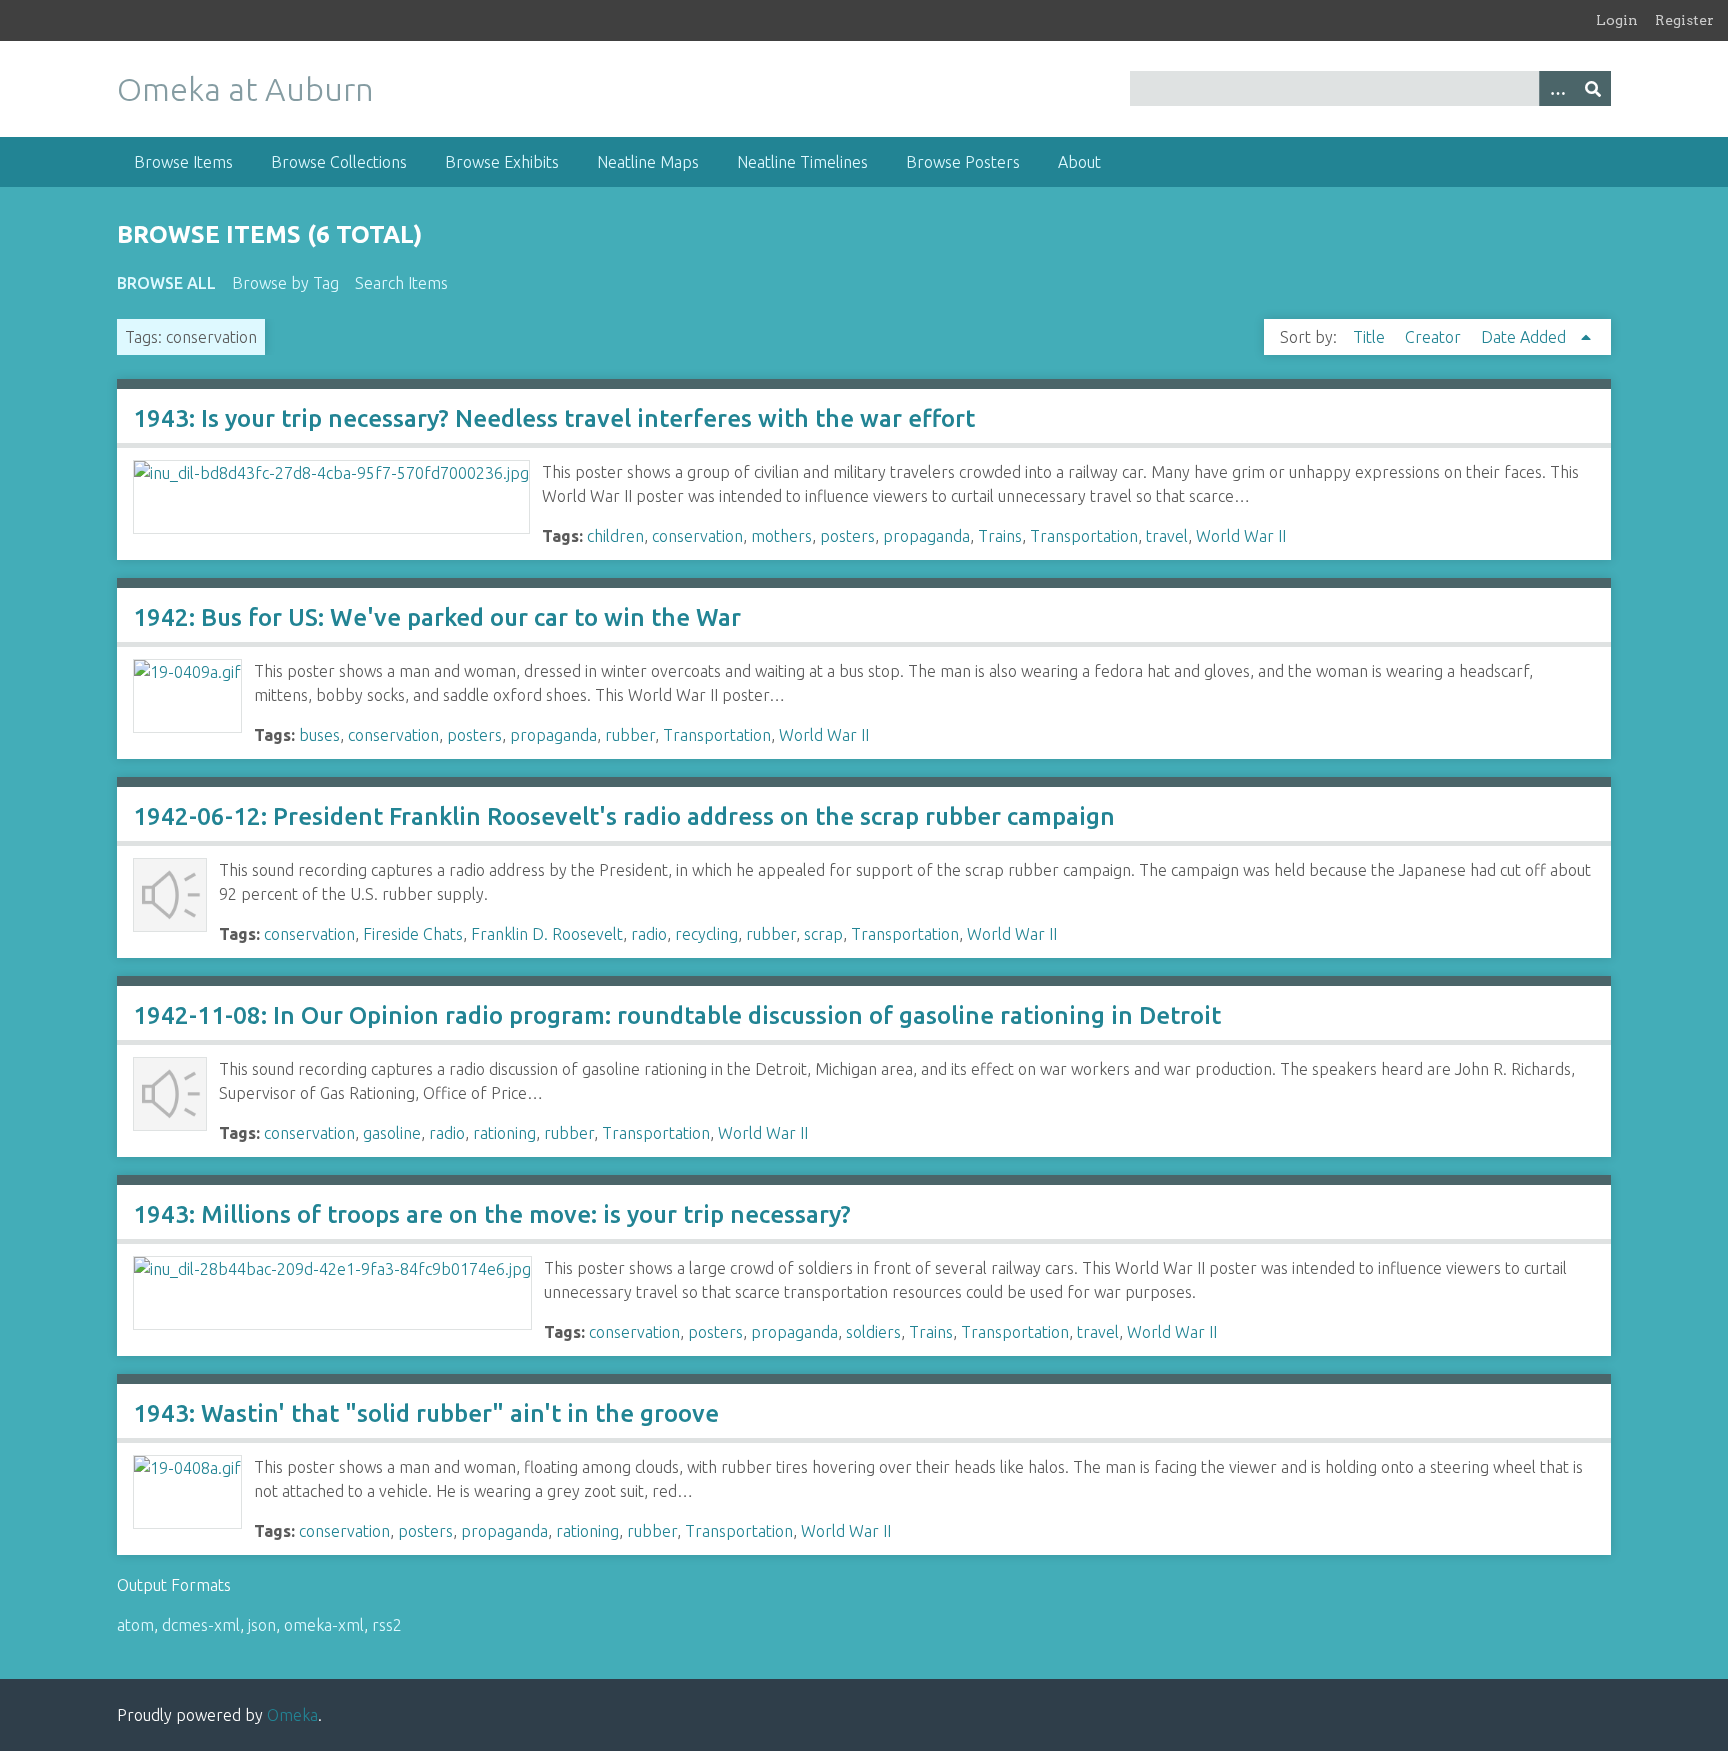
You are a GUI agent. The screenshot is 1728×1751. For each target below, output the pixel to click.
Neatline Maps (648, 162)
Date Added (1525, 337)
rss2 (387, 1625)
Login (1617, 20)
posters (847, 536)
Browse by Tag (285, 283)
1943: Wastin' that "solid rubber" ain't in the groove (426, 1413)
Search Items (401, 283)
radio (649, 934)
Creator (1435, 337)
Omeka (292, 1715)
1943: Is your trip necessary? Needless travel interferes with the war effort (554, 418)
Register (1684, 20)
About (1079, 162)
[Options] (1557, 88)
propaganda (926, 536)
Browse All (166, 283)
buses (319, 735)
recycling (706, 934)
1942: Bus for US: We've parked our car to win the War (437, 617)
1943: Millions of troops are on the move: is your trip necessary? (492, 1214)
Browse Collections (339, 162)
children (615, 536)
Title (1371, 337)
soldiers (873, 1332)
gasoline (392, 1133)
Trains (1000, 536)
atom (135, 1625)
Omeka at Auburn (245, 89)
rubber (630, 735)
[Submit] (1593, 88)
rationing (504, 1133)
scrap (823, 934)
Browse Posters (963, 162)
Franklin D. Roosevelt (547, 934)
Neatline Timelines (802, 162)
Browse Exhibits (502, 162)
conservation (697, 536)
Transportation (1084, 536)
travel (1167, 536)
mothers (781, 536)
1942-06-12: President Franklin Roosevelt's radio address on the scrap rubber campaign (624, 816)
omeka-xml (324, 1625)
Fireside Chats (413, 934)
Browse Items (183, 162)
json (262, 1625)
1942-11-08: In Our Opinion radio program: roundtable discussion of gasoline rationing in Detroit (677, 1015)
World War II (1241, 536)
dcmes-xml (201, 1625)
